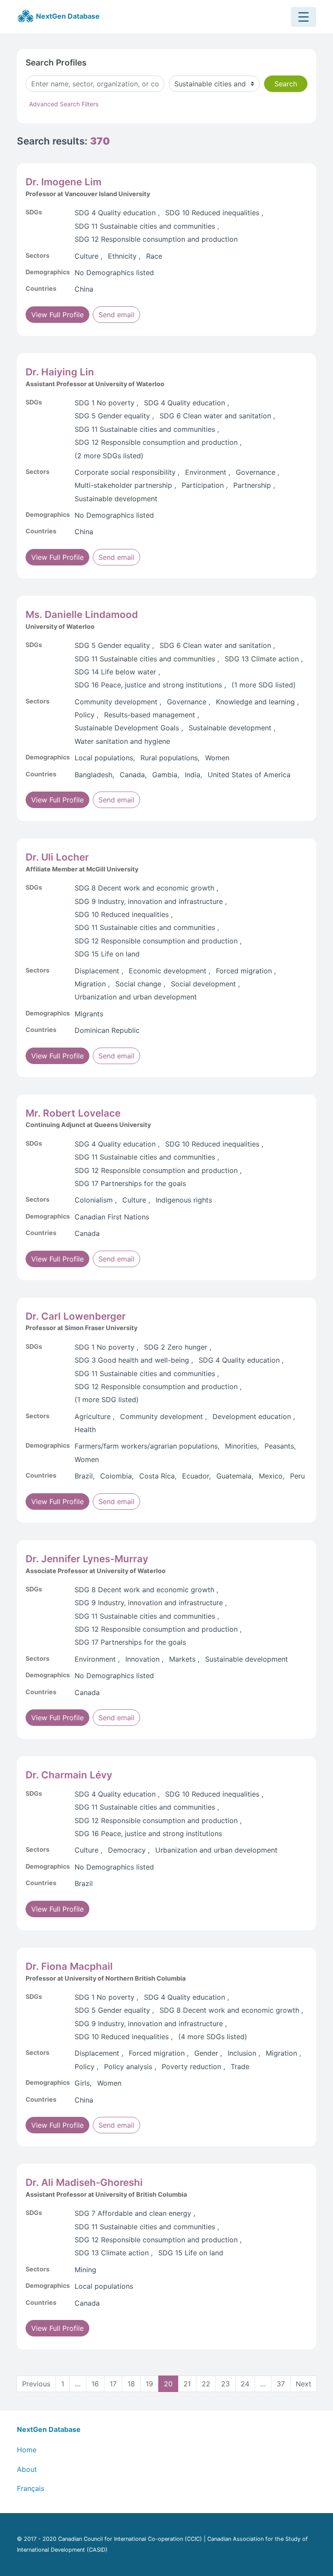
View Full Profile (57, 315)
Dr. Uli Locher (57, 857)
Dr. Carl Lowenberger (76, 1316)
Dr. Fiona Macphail (69, 1966)
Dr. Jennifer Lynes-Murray (87, 1559)
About (27, 2469)
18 (131, 2384)
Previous (36, 2384)
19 (149, 2384)
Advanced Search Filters (64, 104)
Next (304, 2384)
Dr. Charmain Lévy (69, 1775)
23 (225, 2384)
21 (187, 2384)
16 (95, 2384)
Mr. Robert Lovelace (73, 1113)
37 (281, 2384)
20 (168, 2384)
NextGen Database (67, 16)
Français (31, 2488)
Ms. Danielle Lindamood (82, 614)
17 (113, 2384)
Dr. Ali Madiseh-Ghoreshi (84, 2182)
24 (245, 2384)
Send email (116, 315)
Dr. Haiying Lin (60, 372)
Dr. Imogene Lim (64, 182)
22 (206, 2384)
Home (27, 2450)
